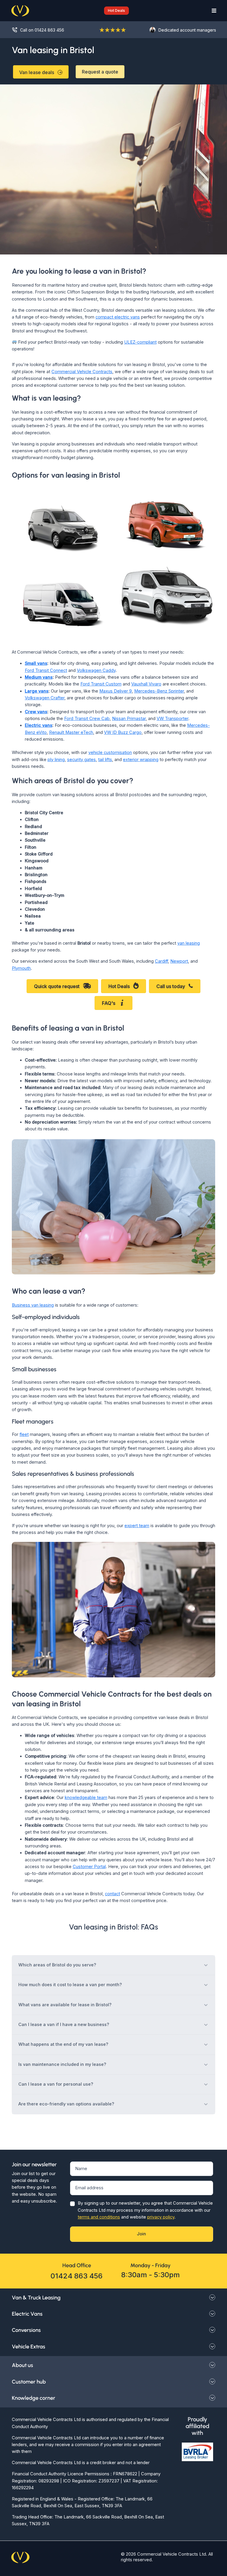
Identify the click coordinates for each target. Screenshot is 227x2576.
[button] (113, 10)
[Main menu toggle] (212, 11)
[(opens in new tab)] (113, 1609)
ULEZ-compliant (140, 342)
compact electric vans (118, 317)
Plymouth (21, 968)
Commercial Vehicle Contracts (82, 372)
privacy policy (161, 2217)
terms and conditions (99, 2217)
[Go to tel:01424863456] (40, 30)
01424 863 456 (77, 2276)
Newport (179, 961)
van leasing (189, 943)
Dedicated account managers (187, 30)
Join (141, 2234)
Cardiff (161, 961)
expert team (137, 1526)
